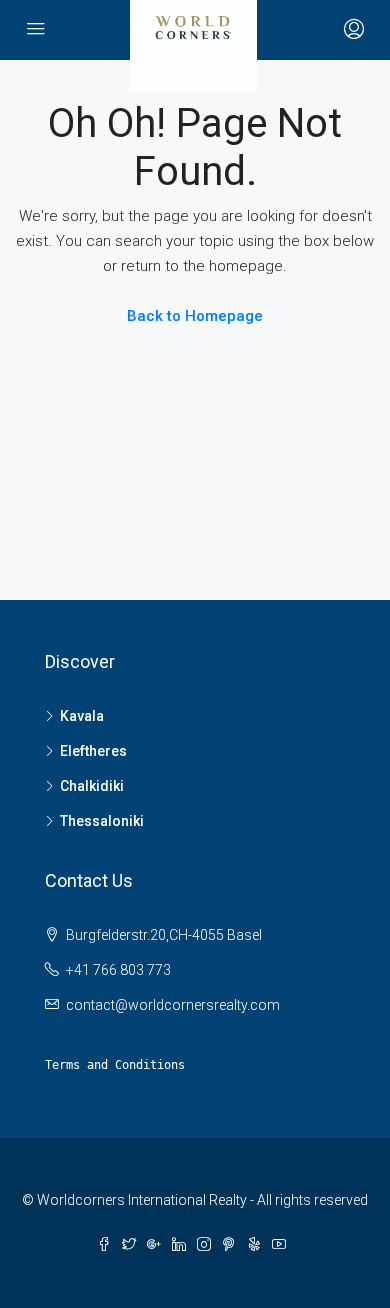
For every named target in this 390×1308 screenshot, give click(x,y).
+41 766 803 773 (118, 970)
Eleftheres (93, 751)
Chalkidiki (92, 786)
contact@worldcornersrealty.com (173, 1005)
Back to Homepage (195, 316)
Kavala (82, 716)
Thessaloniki (102, 821)
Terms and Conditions (115, 1065)
